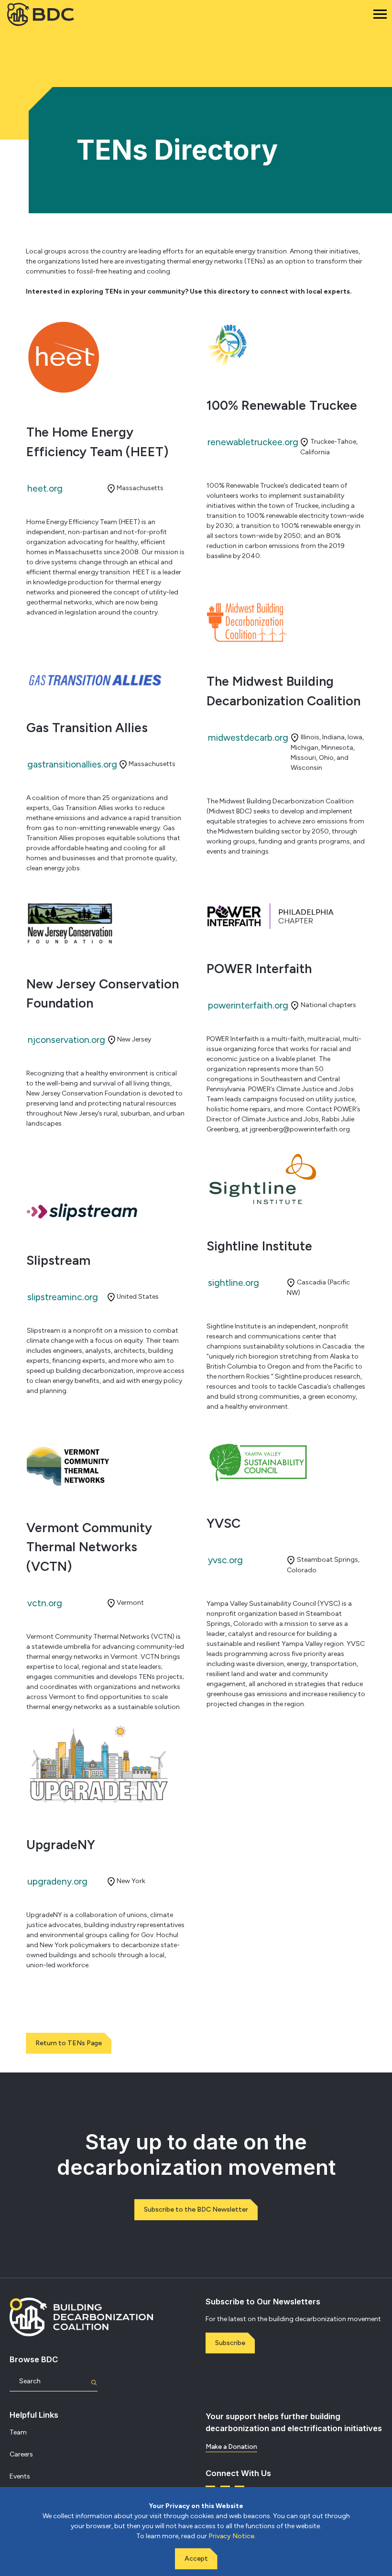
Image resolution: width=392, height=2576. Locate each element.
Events (20, 2476)
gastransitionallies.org (72, 764)
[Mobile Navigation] (380, 14)
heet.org (45, 488)
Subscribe (230, 2343)
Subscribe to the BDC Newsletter (196, 2209)
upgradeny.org (57, 1881)
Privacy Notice (231, 2536)
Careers (21, 2454)
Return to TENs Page (69, 2043)
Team (18, 2432)
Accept (196, 2559)
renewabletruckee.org (253, 442)
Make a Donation (231, 2447)
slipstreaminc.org (63, 1297)
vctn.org (45, 1603)
